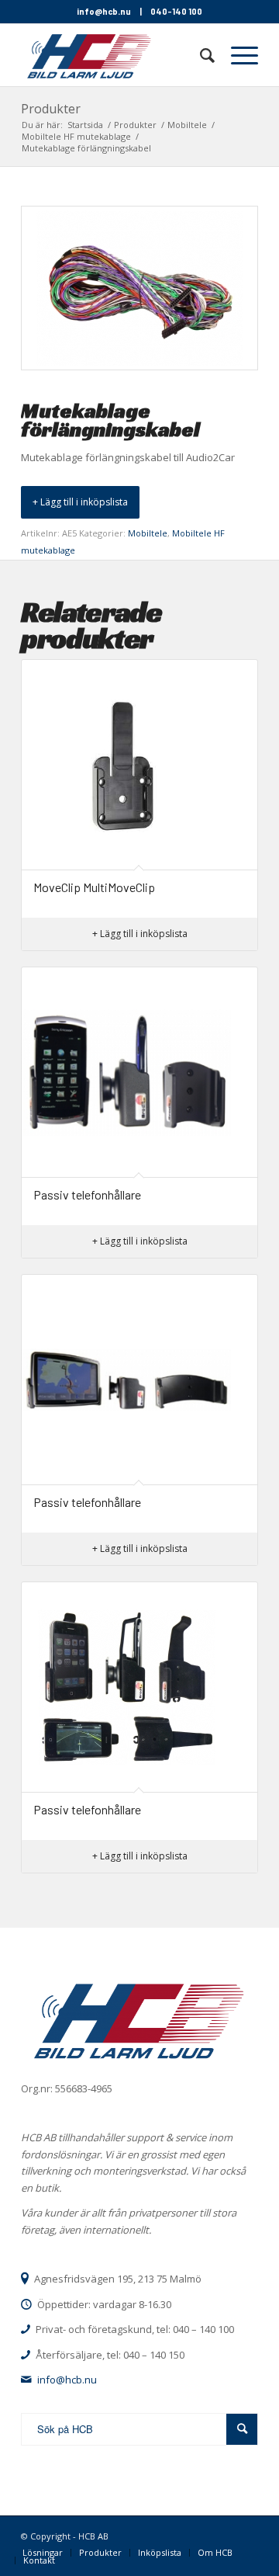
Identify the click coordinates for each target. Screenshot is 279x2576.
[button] (80, 502)
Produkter (51, 109)
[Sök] (200, 55)
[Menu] (237, 55)
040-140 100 (176, 11)
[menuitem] (200, 55)
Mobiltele (148, 533)
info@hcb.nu (104, 11)
